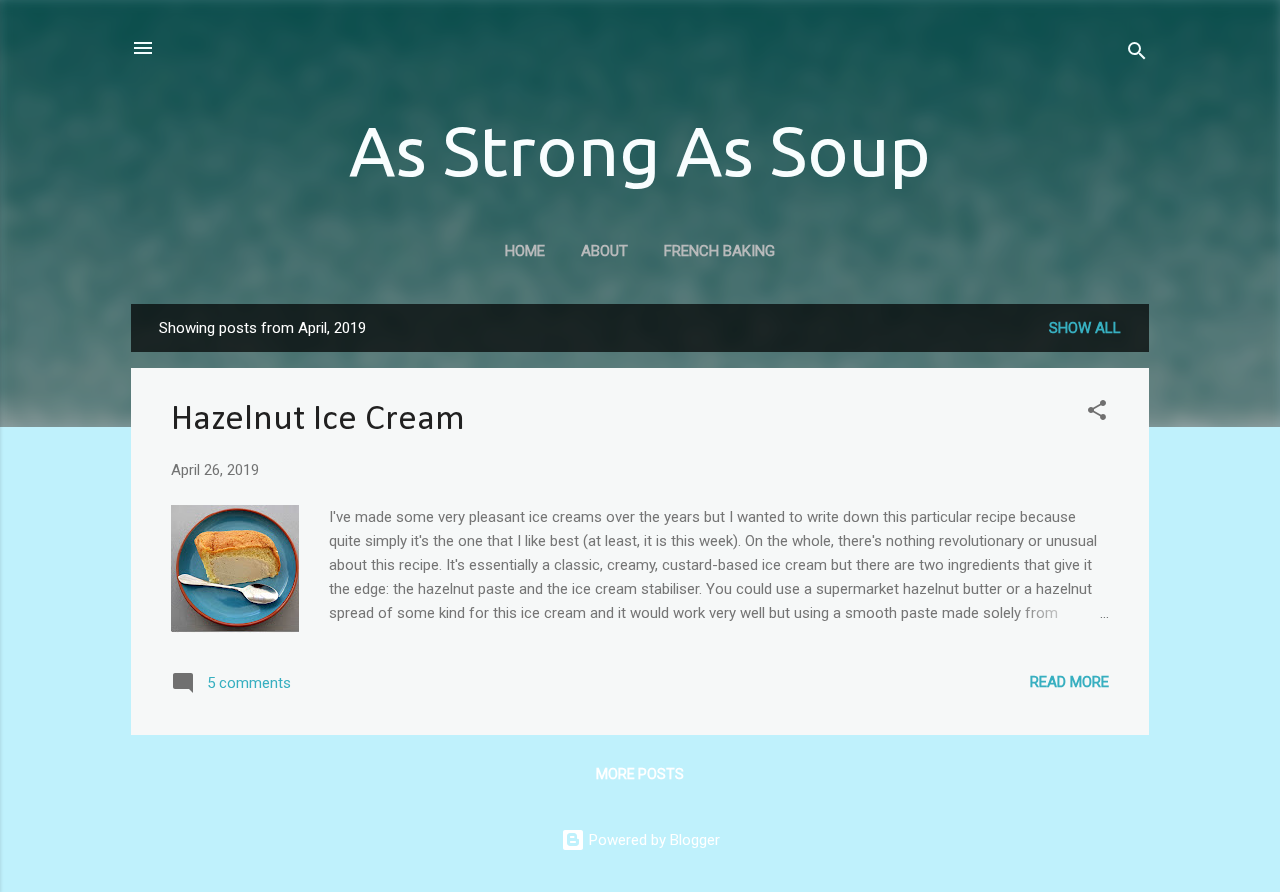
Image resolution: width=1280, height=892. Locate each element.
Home (525, 251)
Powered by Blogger (652, 840)
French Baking (719, 251)
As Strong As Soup (640, 150)
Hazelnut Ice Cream (318, 420)
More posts (640, 774)
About (604, 251)
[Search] (1137, 54)
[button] (1097, 413)
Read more (1069, 682)
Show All (1085, 328)
